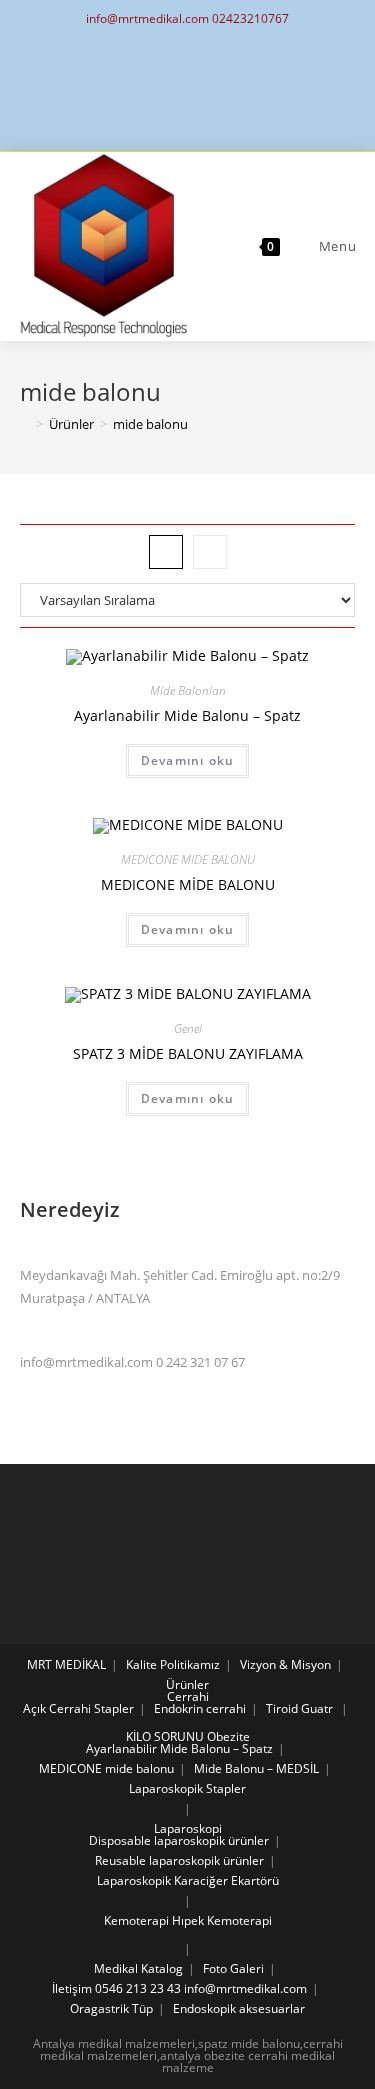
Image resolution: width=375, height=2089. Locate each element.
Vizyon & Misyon (285, 1664)
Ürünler (187, 1684)
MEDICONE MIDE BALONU (188, 859)
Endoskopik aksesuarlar (239, 2008)
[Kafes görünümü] (166, 552)
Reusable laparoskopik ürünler (179, 1860)
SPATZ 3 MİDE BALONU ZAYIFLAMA (188, 1053)
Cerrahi (188, 1696)
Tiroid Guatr (299, 1708)
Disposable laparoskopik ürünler (179, 1840)
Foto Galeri (233, 1968)
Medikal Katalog (138, 1968)
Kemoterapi (136, 1920)
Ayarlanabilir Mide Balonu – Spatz (187, 715)
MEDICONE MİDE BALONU (188, 884)
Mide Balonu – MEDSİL (256, 1768)
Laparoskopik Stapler (187, 1788)
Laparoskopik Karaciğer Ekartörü (188, 1880)
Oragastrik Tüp (111, 2008)
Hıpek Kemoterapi (222, 1920)
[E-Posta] (187, 90)
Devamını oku (187, 760)
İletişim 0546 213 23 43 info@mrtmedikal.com (179, 1988)
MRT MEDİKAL (66, 1664)
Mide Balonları (188, 690)
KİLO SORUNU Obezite (188, 1736)
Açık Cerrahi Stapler (78, 1708)
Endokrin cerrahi (200, 1708)
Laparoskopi (188, 1828)
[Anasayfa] (25, 424)
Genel (188, 1028)
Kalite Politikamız (173, 1664)
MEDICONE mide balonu (106, 1768)
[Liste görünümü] (210, 552)
